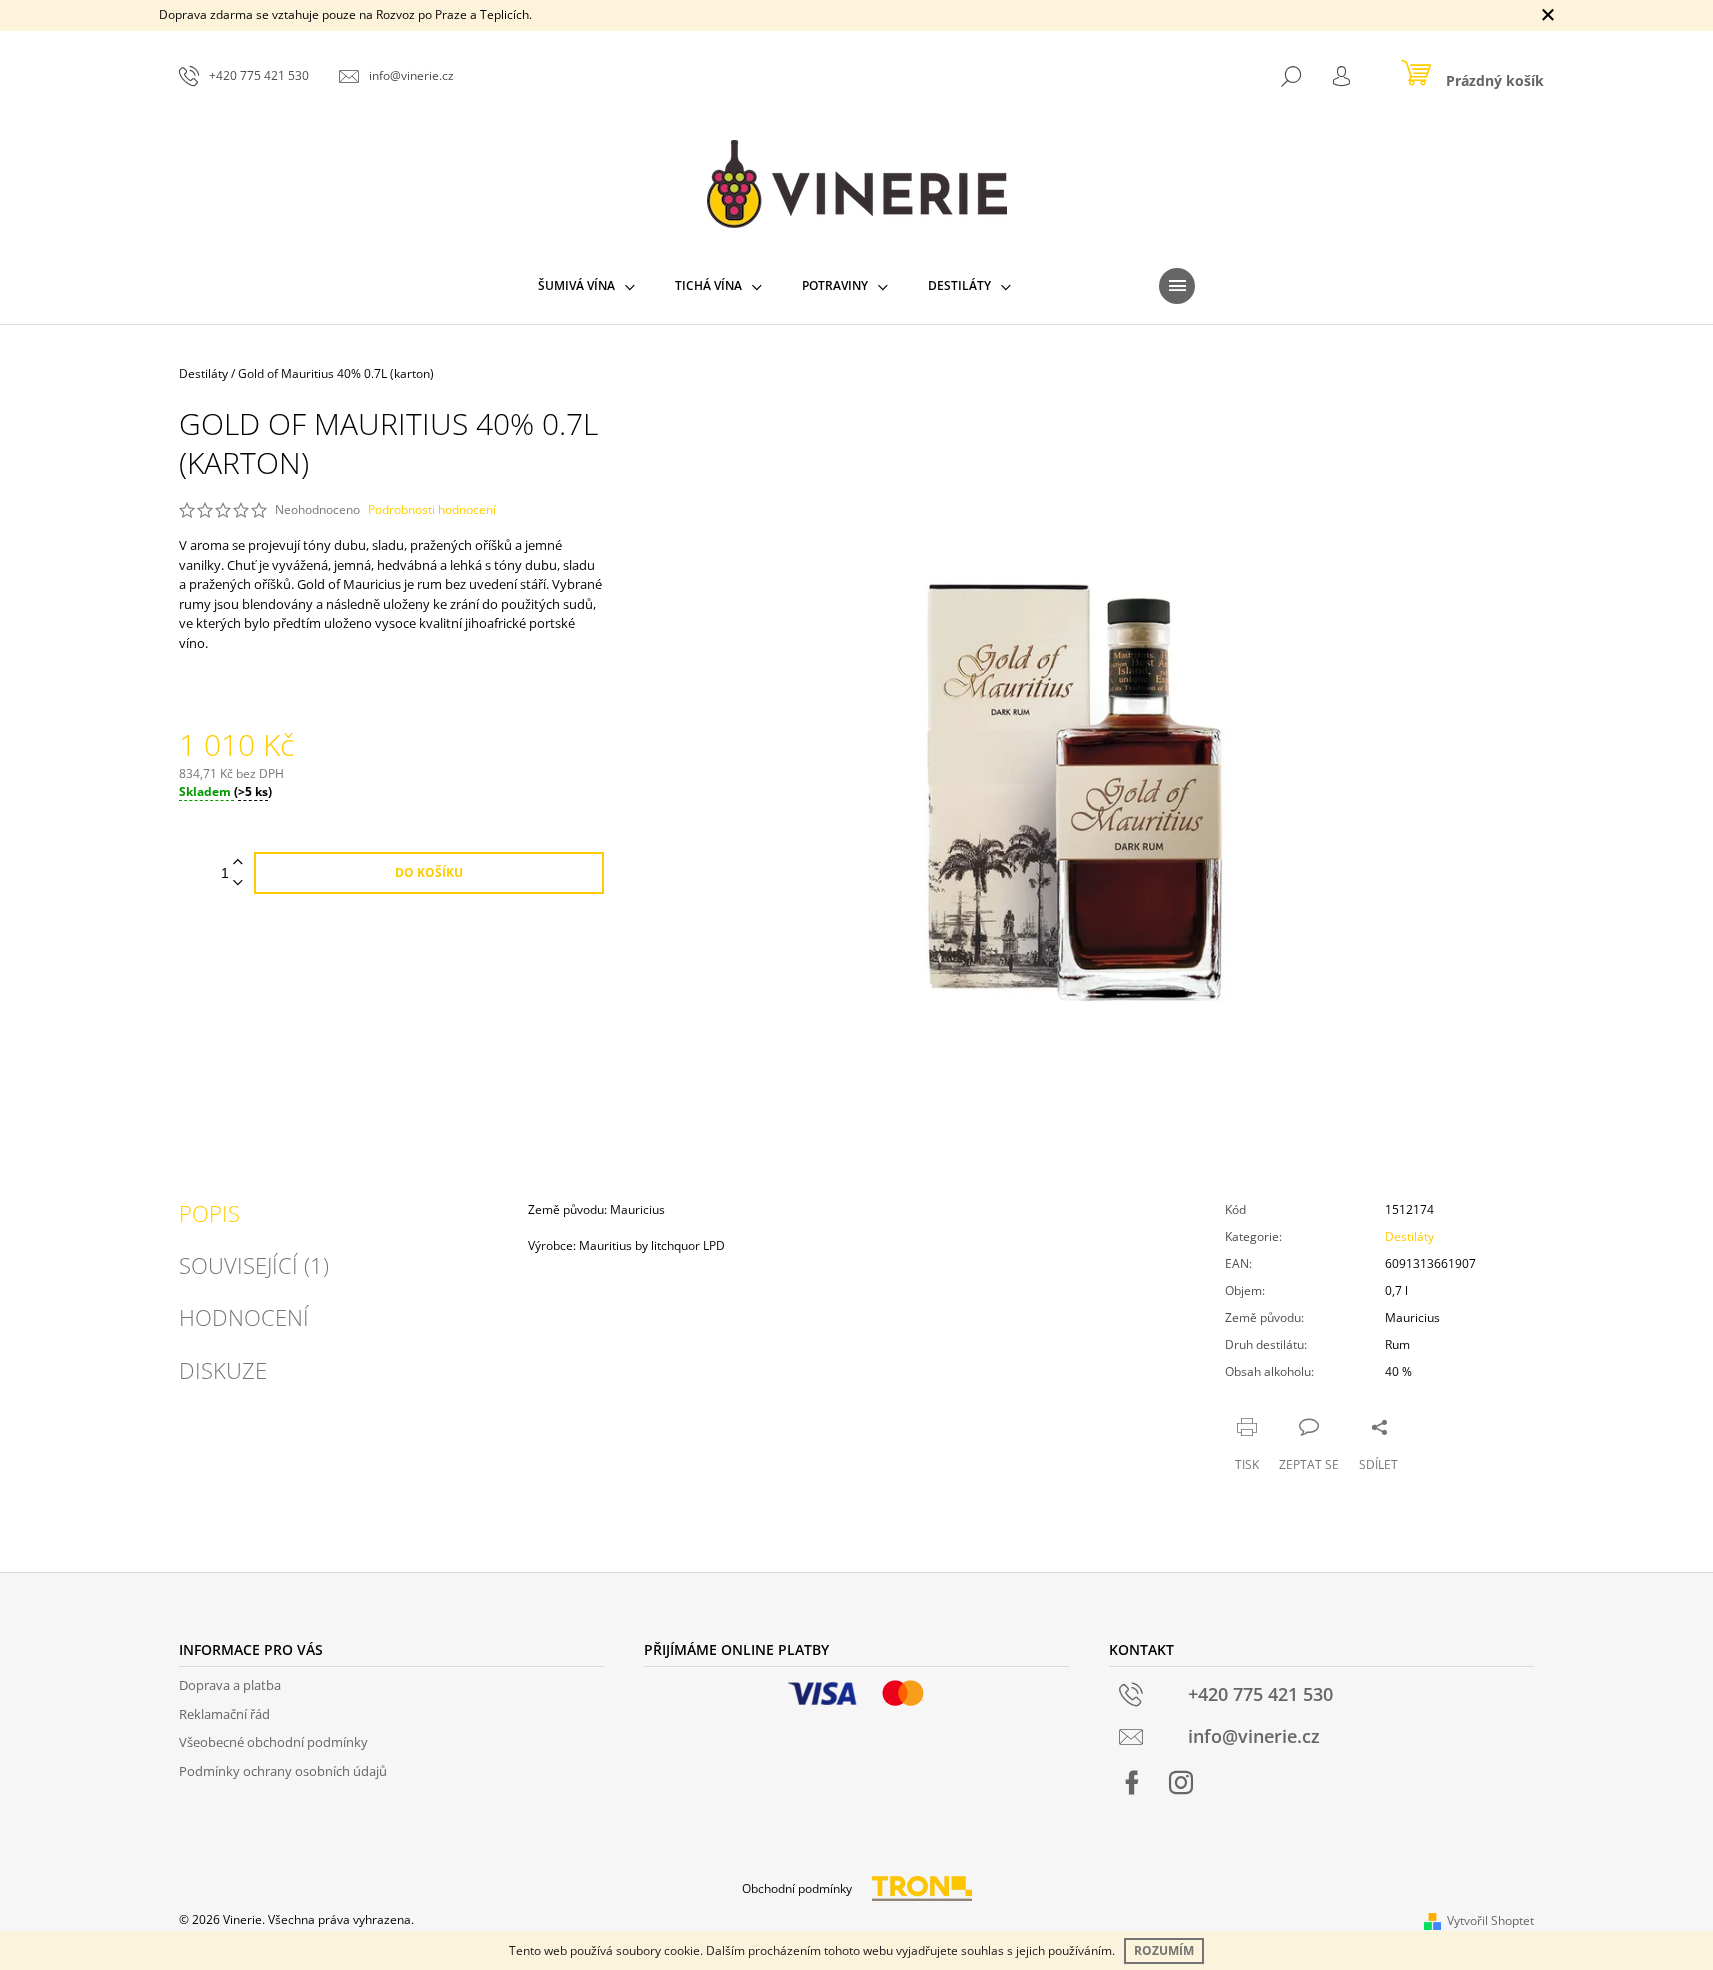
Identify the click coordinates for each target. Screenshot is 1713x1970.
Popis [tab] (209, 1213)
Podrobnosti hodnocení (432, 510)
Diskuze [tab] (223, 1370)
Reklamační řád (224, 1714)
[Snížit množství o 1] (238, 883)
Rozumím (1164, 1950)
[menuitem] (586, 286)
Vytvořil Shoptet (1490, 1920)
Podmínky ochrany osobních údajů (283, 1771)
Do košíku (429, 872)
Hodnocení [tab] (244, 1317)
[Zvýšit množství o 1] (238, 862)
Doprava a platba (230, 1685)
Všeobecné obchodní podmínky (273, 1742)
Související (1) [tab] (254, 1265)
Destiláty (1409, 1236)
